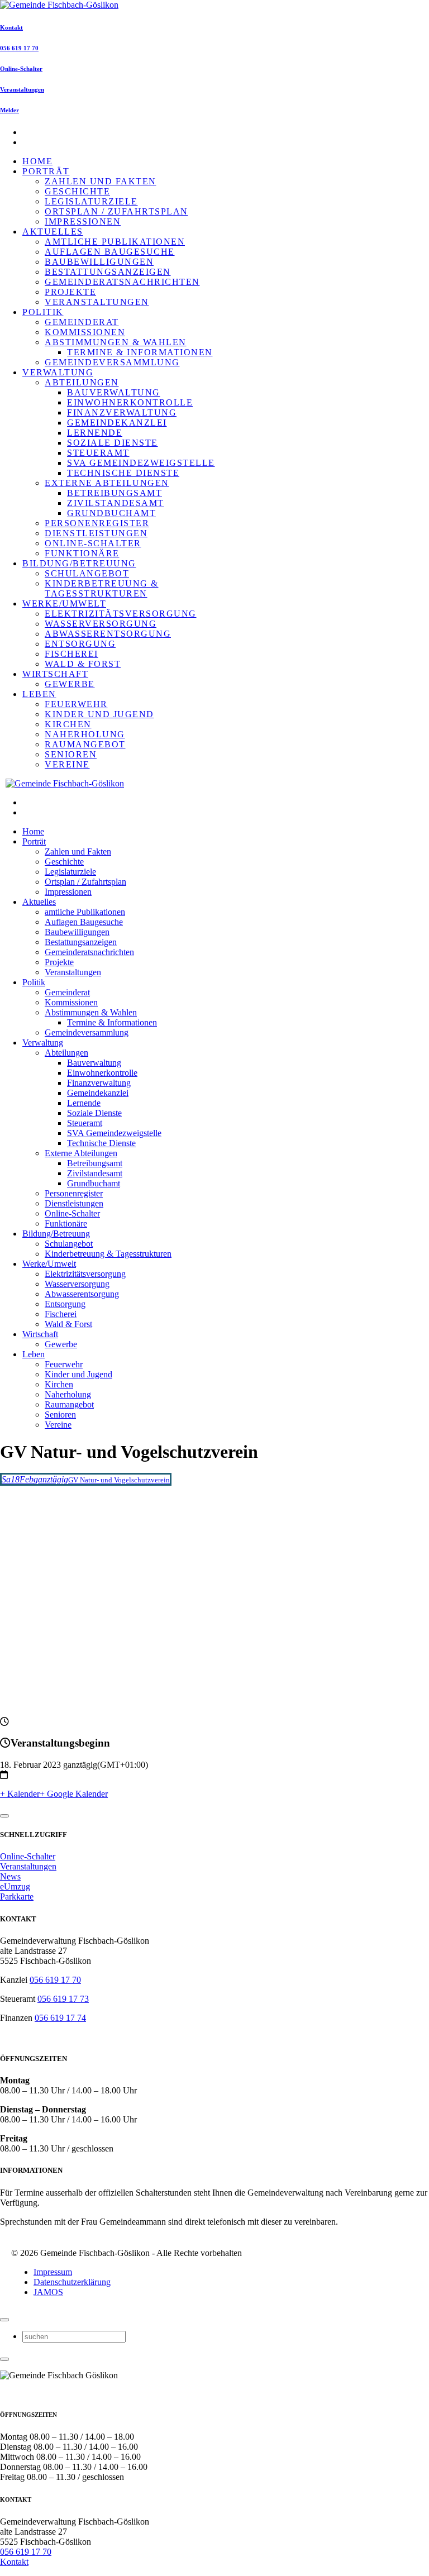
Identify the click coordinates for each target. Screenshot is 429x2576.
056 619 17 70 (19, 48)
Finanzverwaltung (122, 412)
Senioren (71, 754)
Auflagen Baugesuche (110, 252)
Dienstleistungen (96, 533)
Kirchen (68, 724)
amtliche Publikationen (115, 242)
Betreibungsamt (115, 493)
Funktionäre (82, 553)
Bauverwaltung (114, 392)
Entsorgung (80, 644)
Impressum (53, 2272)
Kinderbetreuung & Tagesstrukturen (102, 588)
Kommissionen (85, 332)
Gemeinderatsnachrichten (122, 282)
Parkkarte (17, 1897)
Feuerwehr (76, 704)
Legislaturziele (91, 201)
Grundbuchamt (111, 513)
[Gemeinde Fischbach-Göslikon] (59, 5)
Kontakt (11, 27)
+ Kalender (20, 1794)
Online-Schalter (21, 69)
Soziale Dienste (113, 443)
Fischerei (71, 654)
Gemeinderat (82, 322)
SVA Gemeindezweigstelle (141, 463)
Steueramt (98, 453)
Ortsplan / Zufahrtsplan (116, 211)
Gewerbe (70, 684)
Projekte (70, 292)
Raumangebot (85, 744)
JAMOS (48, 2292)
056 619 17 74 (60, 2018)
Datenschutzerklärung (72, 2282)
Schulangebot (87, 573)
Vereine (67, 764)
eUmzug (15, 1886)
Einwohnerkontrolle (130, 402)
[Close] (4, 1816)
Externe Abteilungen (107, 483)
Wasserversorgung (101, 624)
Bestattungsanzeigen (108, 272)
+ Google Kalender (74, 1794)
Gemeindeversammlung (112, 362)
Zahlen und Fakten (101, 181)
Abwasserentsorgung (108, 634)
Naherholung (85, 734)
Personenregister (97, 523)
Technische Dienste (123, 473)
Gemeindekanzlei (117, 423)
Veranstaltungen (22, 89)
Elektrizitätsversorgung (121, 614)
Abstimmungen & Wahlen (116, 342)
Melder (9, 110)
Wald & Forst (83, 664)
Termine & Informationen (140, 352)
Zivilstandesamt (116, 503)
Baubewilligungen (99, 262)
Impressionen (83, 221)
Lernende (95, 433)
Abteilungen (82, 382)
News (10, 1876)
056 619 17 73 (63, 1999)
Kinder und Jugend (99, 714)
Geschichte (77, 191)
